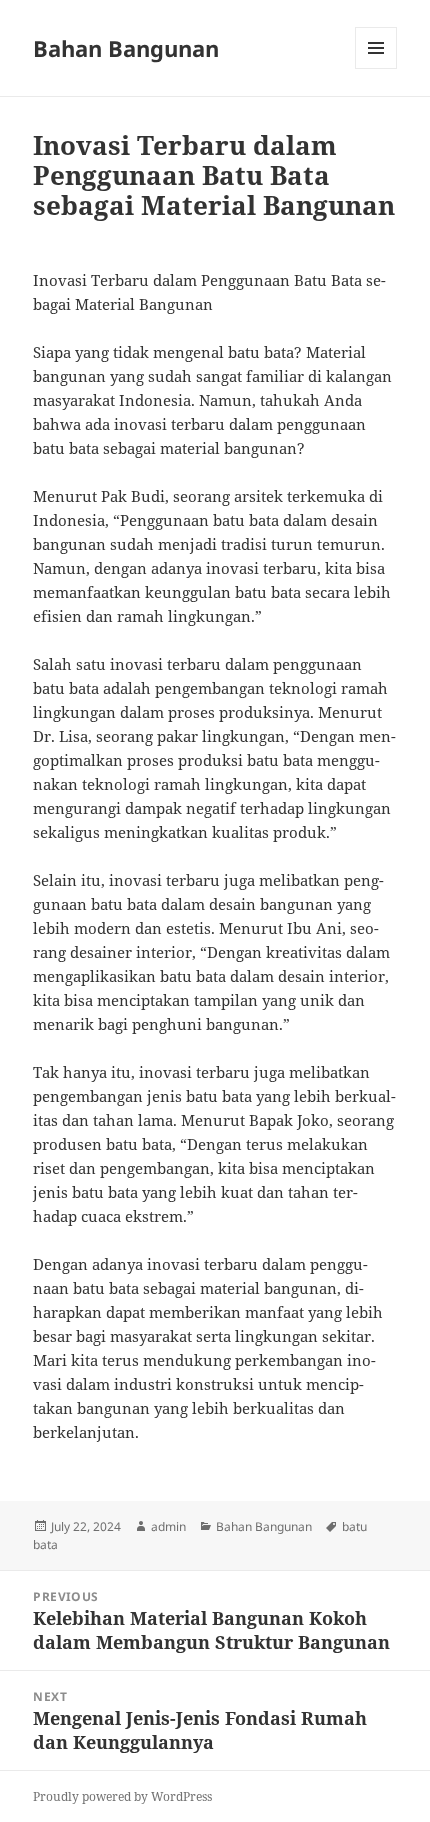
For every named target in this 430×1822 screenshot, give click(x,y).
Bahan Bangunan (126, 48)
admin (168, 1526)
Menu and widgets (376, 68)
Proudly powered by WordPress (122, 1796)
